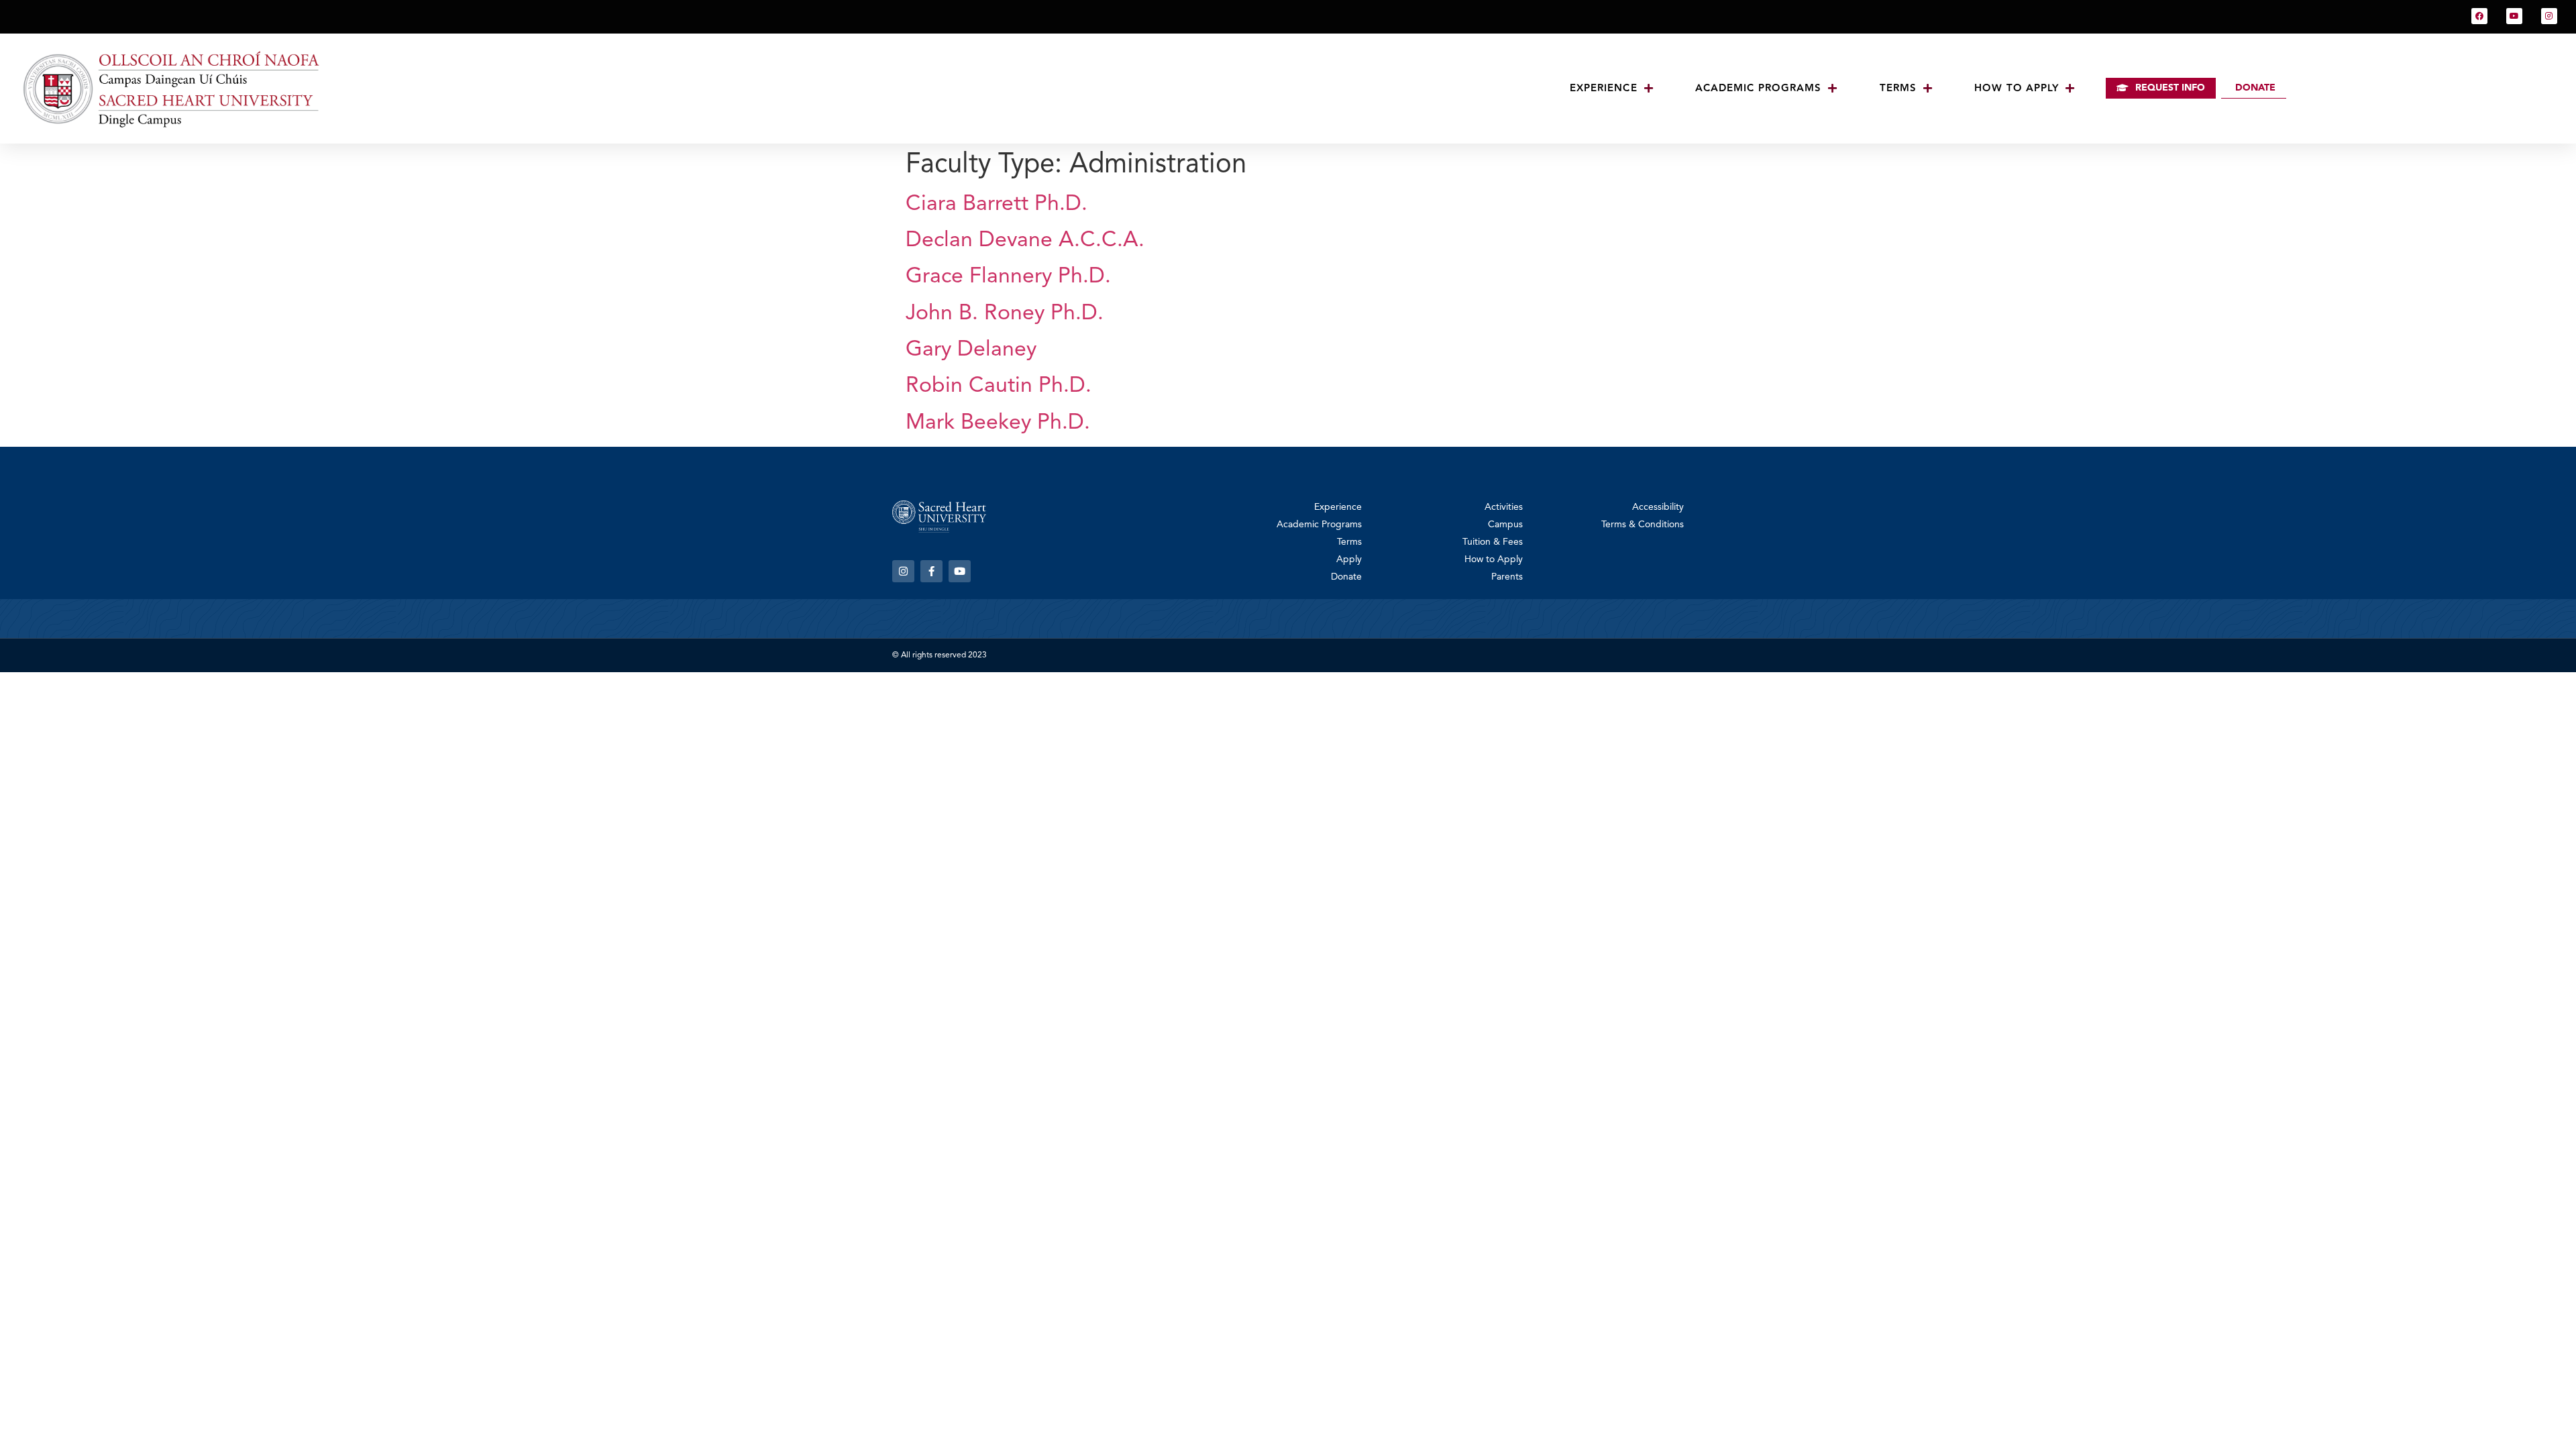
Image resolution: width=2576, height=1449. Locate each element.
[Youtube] (2514, 16)
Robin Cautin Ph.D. (999, 386)
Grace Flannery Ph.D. (1008, 277)
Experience (1604, 88)
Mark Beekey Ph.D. (998, 423)
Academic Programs (1759, 88)
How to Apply (2017, 88)
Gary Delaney (971, 350)
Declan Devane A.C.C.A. (1025, 241)
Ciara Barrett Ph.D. (997, 205)
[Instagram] (2549, 16)
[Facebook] (2479, 16)
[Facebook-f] (931, 571)
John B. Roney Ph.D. (1005, 314)
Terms (1898, 88)
